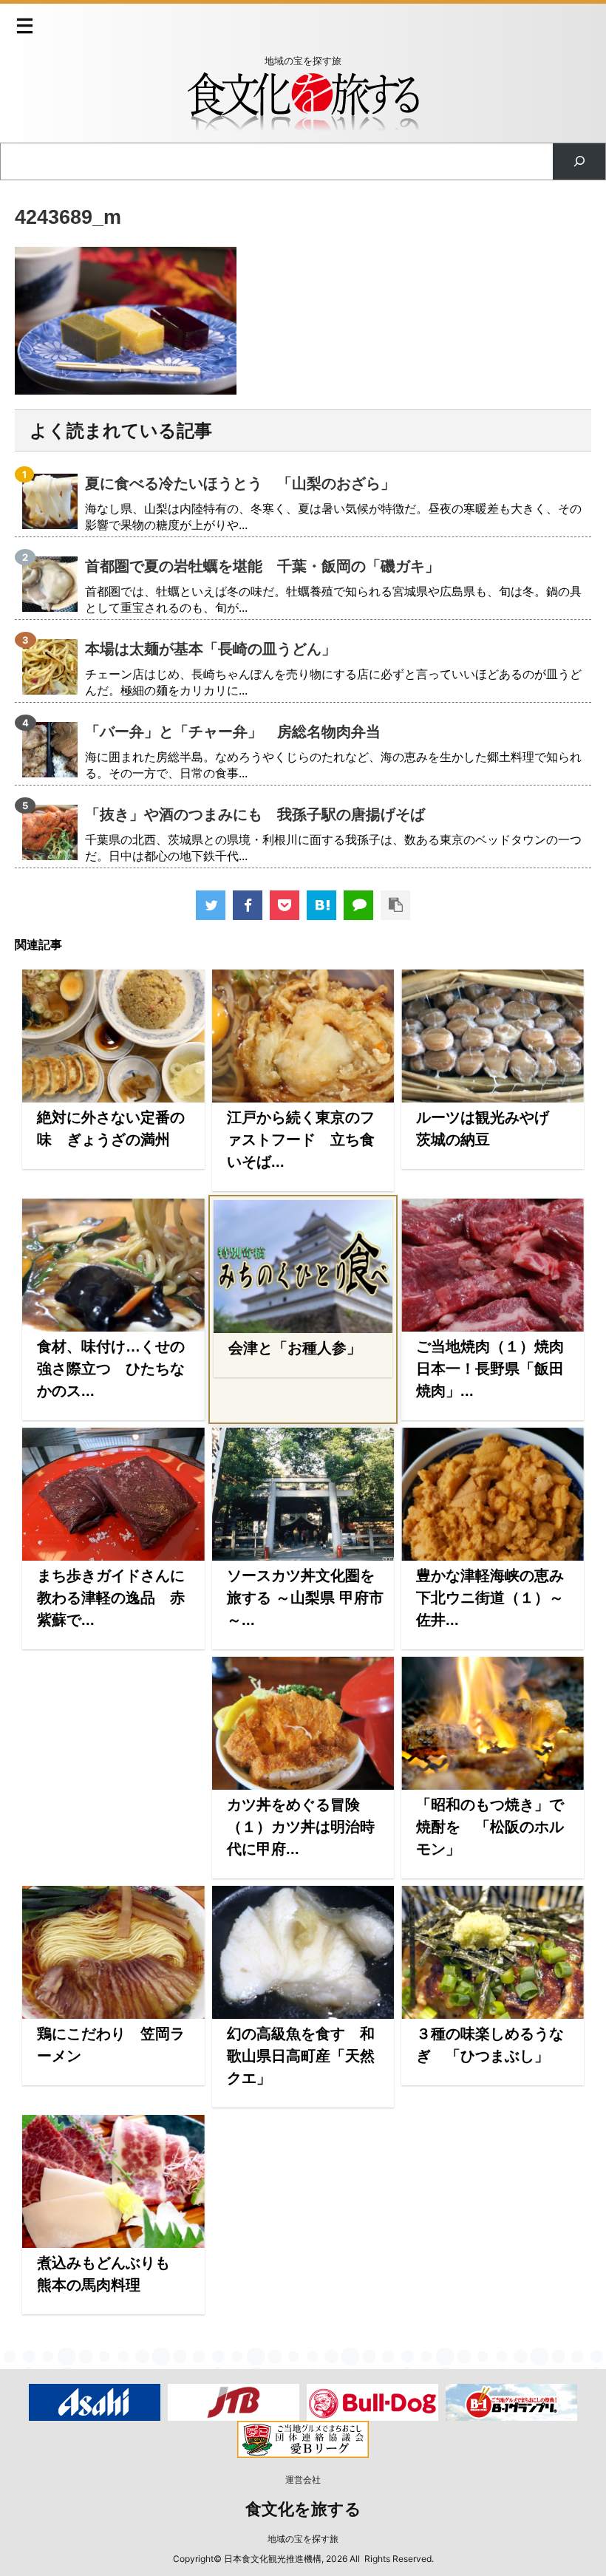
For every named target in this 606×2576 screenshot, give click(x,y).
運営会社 (303, 2480)
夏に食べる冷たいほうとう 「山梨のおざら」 (240, 483)
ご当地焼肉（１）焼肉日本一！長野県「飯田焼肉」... (490, 1369)
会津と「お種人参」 (295, 1348)
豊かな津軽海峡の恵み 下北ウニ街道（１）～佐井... (497, 1598)
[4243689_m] (321, 905)
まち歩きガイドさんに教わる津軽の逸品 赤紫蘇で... (111, 1598)
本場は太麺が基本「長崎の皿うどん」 (211, 649)
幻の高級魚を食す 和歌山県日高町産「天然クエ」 (301, 2056)
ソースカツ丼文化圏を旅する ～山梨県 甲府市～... (305, 1598)
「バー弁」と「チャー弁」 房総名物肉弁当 (233, 732)
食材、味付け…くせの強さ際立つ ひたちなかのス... (111, 1369)
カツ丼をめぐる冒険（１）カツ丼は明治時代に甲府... (301, 1827)
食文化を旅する (303, 2509)
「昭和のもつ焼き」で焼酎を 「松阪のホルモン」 (490, 1827)
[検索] (579, 161)
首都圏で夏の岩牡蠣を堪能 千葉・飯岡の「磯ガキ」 (262, 566)
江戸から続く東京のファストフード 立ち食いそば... (301, 1139)
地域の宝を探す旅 (303, 2539)
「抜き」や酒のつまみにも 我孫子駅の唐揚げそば (255, 814)
